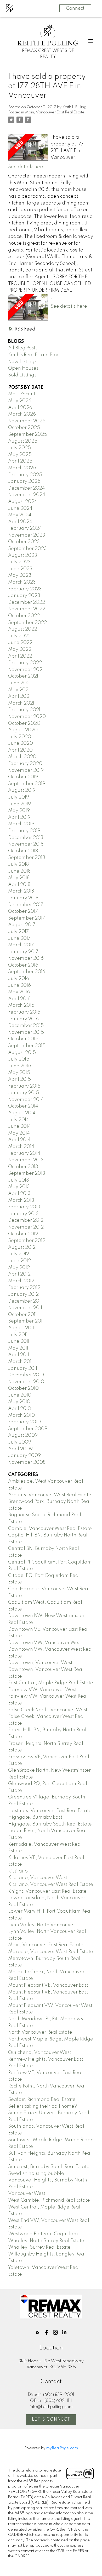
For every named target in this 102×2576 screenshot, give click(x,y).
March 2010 (21, 1415)
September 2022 (27, 623)
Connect (75, 8)
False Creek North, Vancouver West (48, 1710)
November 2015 (26, 1032)
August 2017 (22, 925)
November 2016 (26, 958)
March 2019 (21, 824)
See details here (26, 167)
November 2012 (26, 1227)
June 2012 (19, 1261)
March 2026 (22, 414)
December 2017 (26, 905)
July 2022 (19, 636)
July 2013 (19, 1180)
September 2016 (27, 972)
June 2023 (20, 569)
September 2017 (27, 918)
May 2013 (19, 1187)
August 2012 (22, 1247)
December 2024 (27, 488)
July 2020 (20, 737)
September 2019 (27, 784)
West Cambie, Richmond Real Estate (49, 2200)
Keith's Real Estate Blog (34, 355)
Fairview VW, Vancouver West (42, 1690)
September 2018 (27, 858)
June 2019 (19, 804)
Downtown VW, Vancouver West (45, 1643)
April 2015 (19, 1079)
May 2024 (20, 515)
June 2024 (20, 508)
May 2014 (19, 1133)
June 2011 (19, 1341)
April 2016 (19, 999)
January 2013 (23, 1214)
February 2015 (24, 1086)
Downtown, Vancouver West (40, 1663)
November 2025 (27, 421)
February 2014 (24, 1153)
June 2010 (20, 1395)
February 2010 (24, 1422)
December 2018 (26, 838)
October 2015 (23, 1039)
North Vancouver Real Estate (40, 2032)
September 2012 (27, 1241)
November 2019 (26, 770)
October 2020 (24, 723)
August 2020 (23, 730)
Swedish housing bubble (36, 2174)
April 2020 (20, 750)
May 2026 (20, 401)
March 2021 (21, 703)
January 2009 (24, 1456)
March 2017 (21, 945)
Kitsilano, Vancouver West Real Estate (51, 1885)
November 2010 (26, 1382)
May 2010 (19, 1402)
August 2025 (23, 441)
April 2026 (20, 408)
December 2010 (26, 1375)
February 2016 (24, 1012)
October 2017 (23, 911)
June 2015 (20, 1066)
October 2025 (24, 428)
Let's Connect (51, 2420)
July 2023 (19, 562)
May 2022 (20, 649)
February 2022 (25, 663)
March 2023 (22, 582)
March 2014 (21, 1147)
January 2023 (24, 596)
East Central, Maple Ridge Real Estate (51, 1683)
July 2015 (19, 1059)
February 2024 (25, 528)
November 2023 (27, 535)
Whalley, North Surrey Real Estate (46, 2241)
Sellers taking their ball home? (42, 2106)
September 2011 (26, 1321)
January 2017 (23, 952)
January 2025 (24, 481)
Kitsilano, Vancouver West (38, 1878)
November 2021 (26, 670)
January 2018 (23, 898)
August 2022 (23, 629)
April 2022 (20, 656)
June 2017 (19, 938)
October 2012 (23, 1234)
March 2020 (22, 757)
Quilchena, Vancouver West (40, 2053)
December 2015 (26, 1026)
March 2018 (21, 891)
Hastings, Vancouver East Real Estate (50, 1811)
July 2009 (20, 1442)
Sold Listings (22, 375)
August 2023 (23, 555)
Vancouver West (27, 2194)
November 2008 (27, 1462)
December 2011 (25, 1301)
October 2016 (23, 965)
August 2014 (22, 1113)
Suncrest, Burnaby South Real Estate (49, 2167)
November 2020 (27, 717)
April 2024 (20, 522)
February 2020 (25, 764)
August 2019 (22, 790)
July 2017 (18, 932)
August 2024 (23, 502)
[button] (38, 2332)
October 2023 (24, 542)
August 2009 (23, 1435)
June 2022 (20, 643)
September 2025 (28, 434)
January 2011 (23, 1368)
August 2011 (21, 1328)
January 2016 (23, 1019)
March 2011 (20, 1362)
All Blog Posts (23, 348)
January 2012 (23, 1294)
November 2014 (26, 1100)
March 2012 (21, 1281)
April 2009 (20, 1449)
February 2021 (24, 710)
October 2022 (24, 616)
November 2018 (26, 844)
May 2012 (19, 1268)
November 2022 (27, 609)
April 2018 (19, 885)
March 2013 (21, 1200)
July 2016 (19, 979)
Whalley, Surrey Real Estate (39, 2247)
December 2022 (27, 602)
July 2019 (19, 797)
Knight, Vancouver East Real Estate (47, 1891)
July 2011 (18, 1335)
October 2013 (23, 1167)
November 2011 (25, 1308)
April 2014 (19, 1140)
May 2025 (20, 455)
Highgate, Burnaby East (35, 1817)
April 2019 (19, 817)
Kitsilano (18, 1871)
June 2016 (19, 985)
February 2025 (25, 475)
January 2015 (24, 1093)
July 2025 (19, 448)
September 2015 (27, 1046)
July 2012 (19, 1254)
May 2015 (19, 1073)
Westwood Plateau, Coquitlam (43, 2234)
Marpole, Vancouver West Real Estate (51, 1952)
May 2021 (19, 690)
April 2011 (19, 1355)
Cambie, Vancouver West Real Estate (50, 1529)
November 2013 (26, 1160)
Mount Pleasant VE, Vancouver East (48, 1985)
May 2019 (19, 811)
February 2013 (24, 1207)
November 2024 (27, 495)
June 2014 (19, 1126)
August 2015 (22, 1053)
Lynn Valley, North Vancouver (42, 1925)
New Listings (22, 362)
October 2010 (23, 1388)
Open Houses (23, 368)
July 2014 (19, 1120)
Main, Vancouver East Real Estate (55, 112)
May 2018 (19, 878)
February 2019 (24, 831)
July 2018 (18, 864)
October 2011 (22, 1315)
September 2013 (27, 1173)
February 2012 (24, 1288)
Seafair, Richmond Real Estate (42, 2100)
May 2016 (19, 992)
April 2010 (20, 1409)
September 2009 (28, 1429)
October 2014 (23, 1106)
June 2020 (21, 743)
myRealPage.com (62, 2448)
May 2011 (18, 1348)
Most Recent (22, 394)
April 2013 (19, 1194)
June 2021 (19, 683)
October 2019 (23, 777)
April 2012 (19, 1274)
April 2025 (20, 461)
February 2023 (25, 589)
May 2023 (20, 575)
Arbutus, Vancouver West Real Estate (50, 1495)
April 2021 (19, 696)
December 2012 (26, 1220)
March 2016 (21, 1005)
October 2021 (23, 676)
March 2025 (22, 468)
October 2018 (23, 851)
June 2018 (19, 871)
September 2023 (27, 549)
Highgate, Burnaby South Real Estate (50, 1824)
